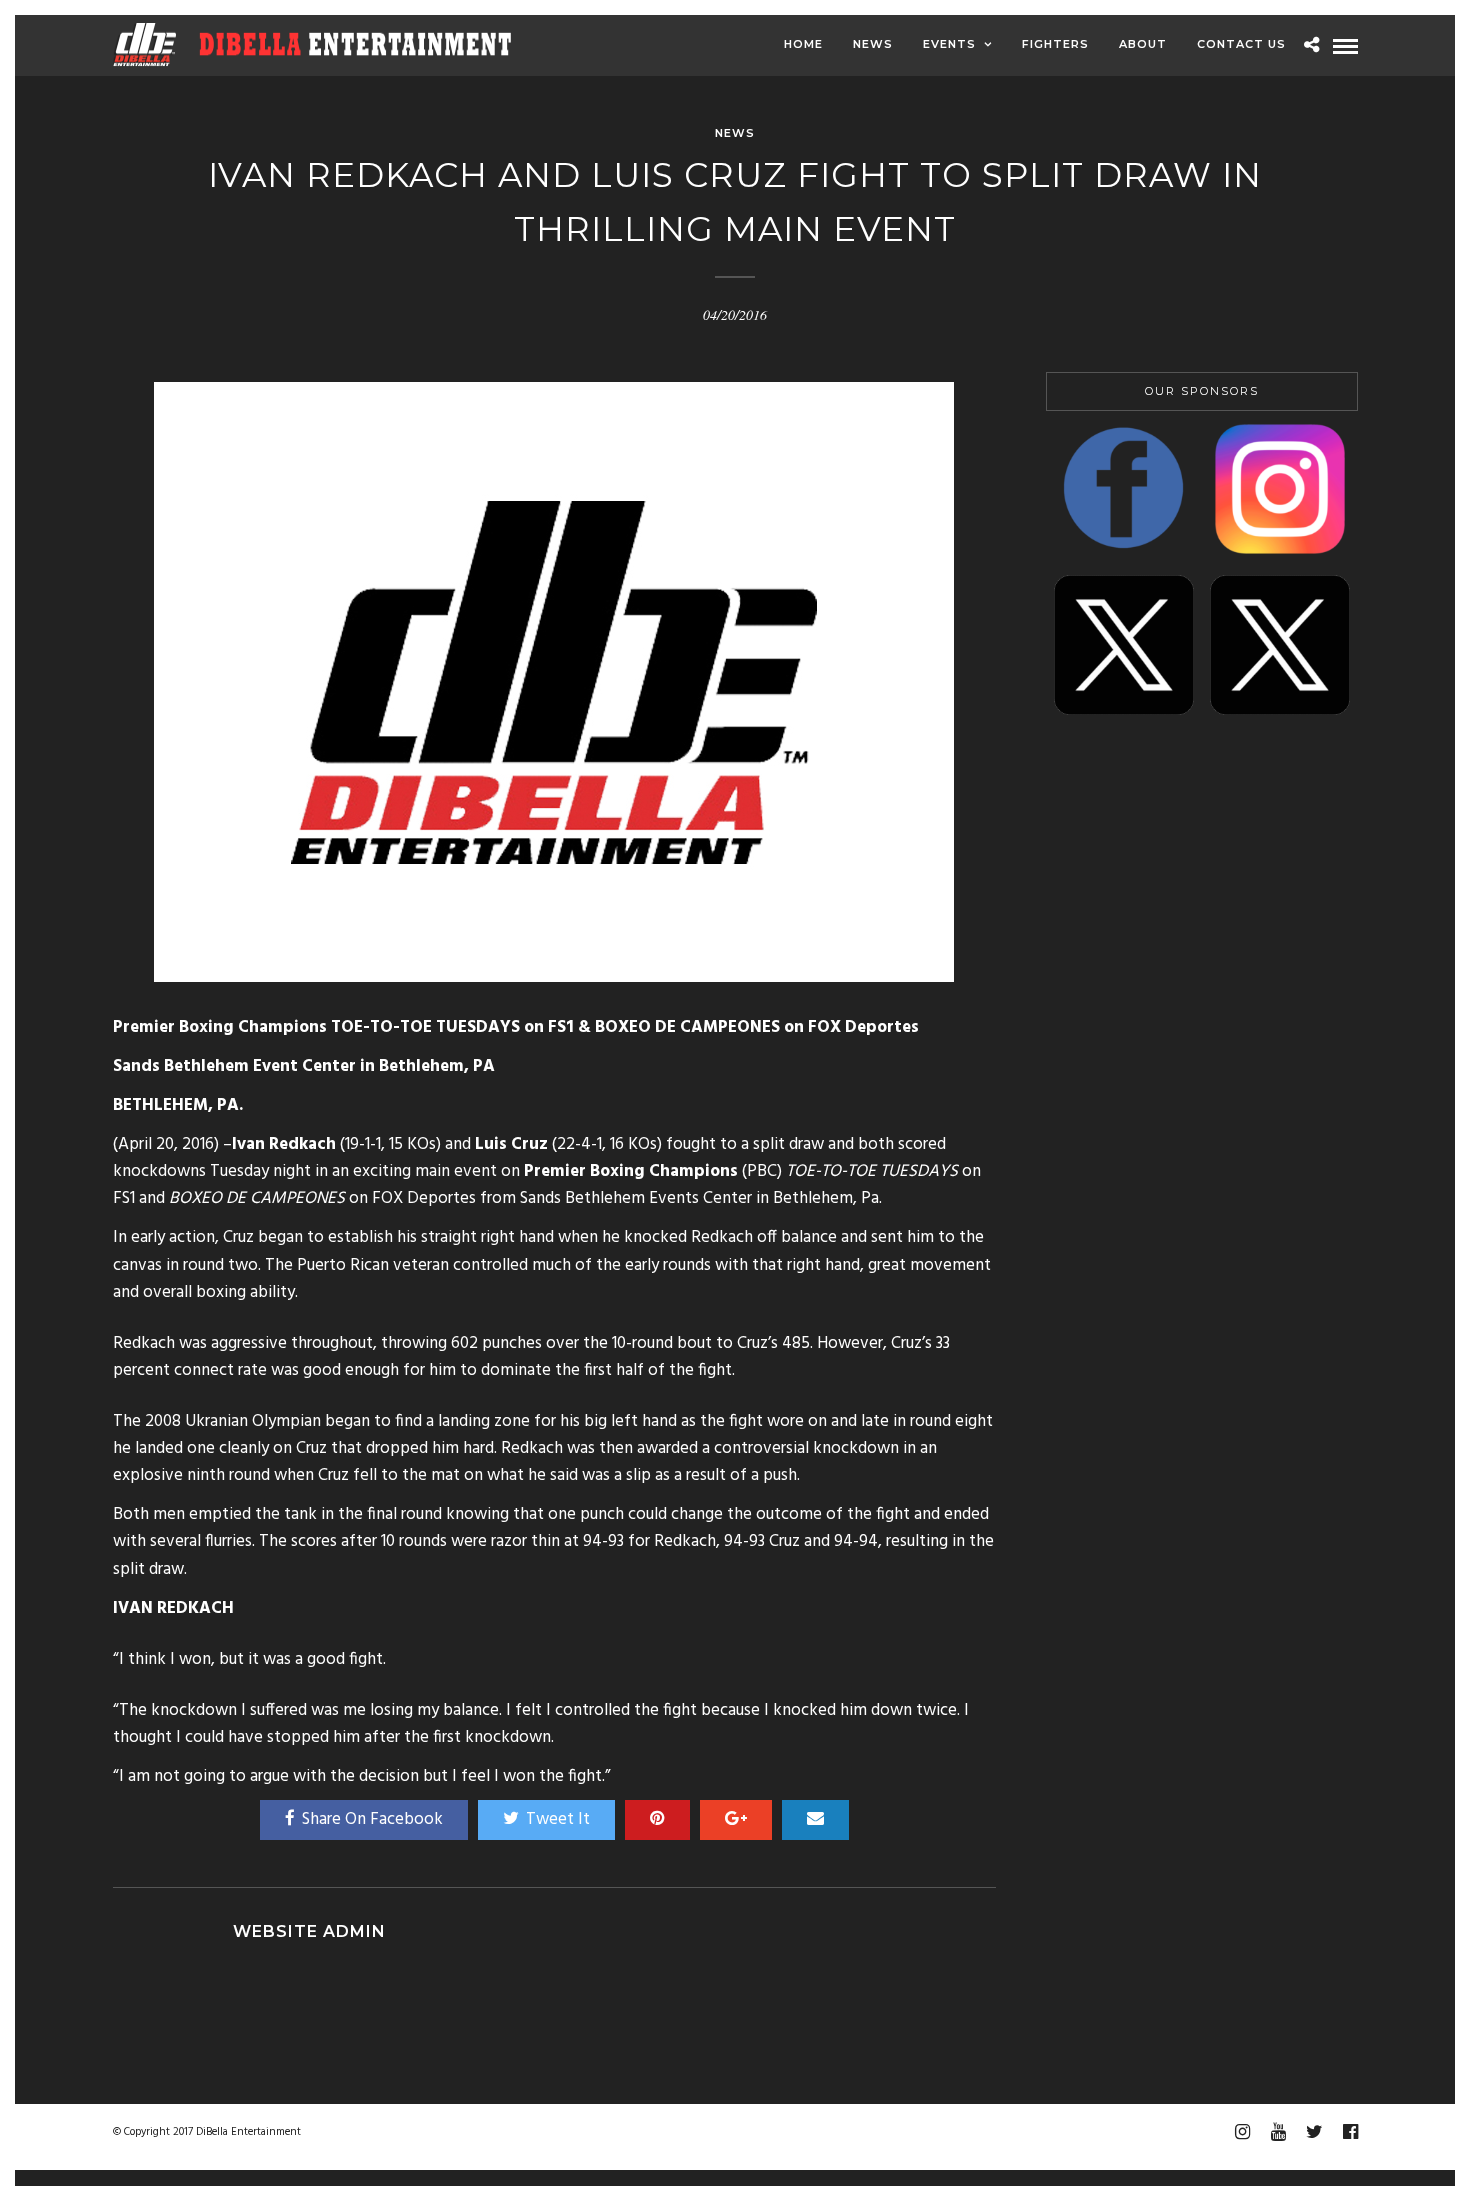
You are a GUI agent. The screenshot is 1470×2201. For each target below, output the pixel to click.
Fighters (1055, 44)
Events (949, 44)
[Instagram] (1242, 2132)
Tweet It (558, 1819)
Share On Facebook (372, 1819)
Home (803, 44)
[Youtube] (1278, 2132)
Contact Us (1241, 44)
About (1143, 44)
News (873, 44)
